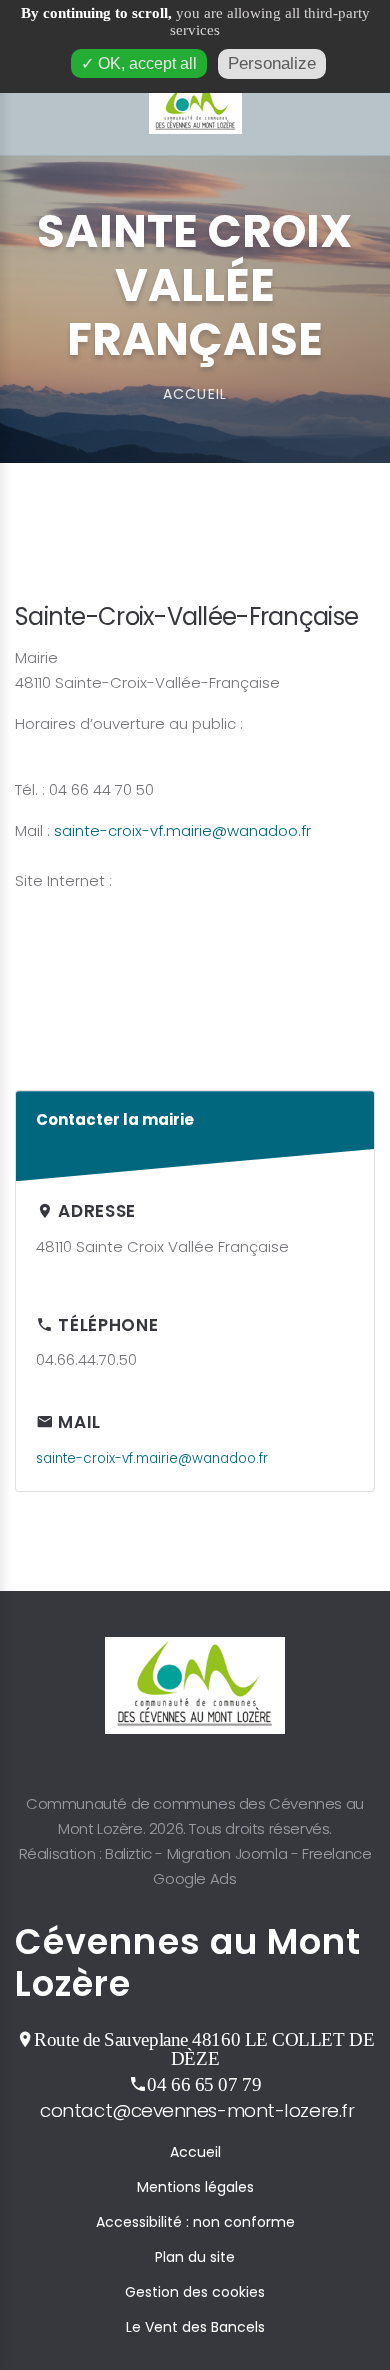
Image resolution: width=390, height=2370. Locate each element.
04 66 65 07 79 (204, 2084)
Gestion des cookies (195, 2292)
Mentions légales (195, 2187)
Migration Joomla (227, 1853)
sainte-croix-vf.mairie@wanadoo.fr (182, 830)
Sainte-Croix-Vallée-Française (186, 616)
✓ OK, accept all (139, 63)
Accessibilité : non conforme (195, 2222)
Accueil (195, 2152)
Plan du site (195, 2257)
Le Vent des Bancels (195, 2327)
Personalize (272, 63)
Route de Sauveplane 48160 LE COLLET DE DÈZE (204, 2048)
